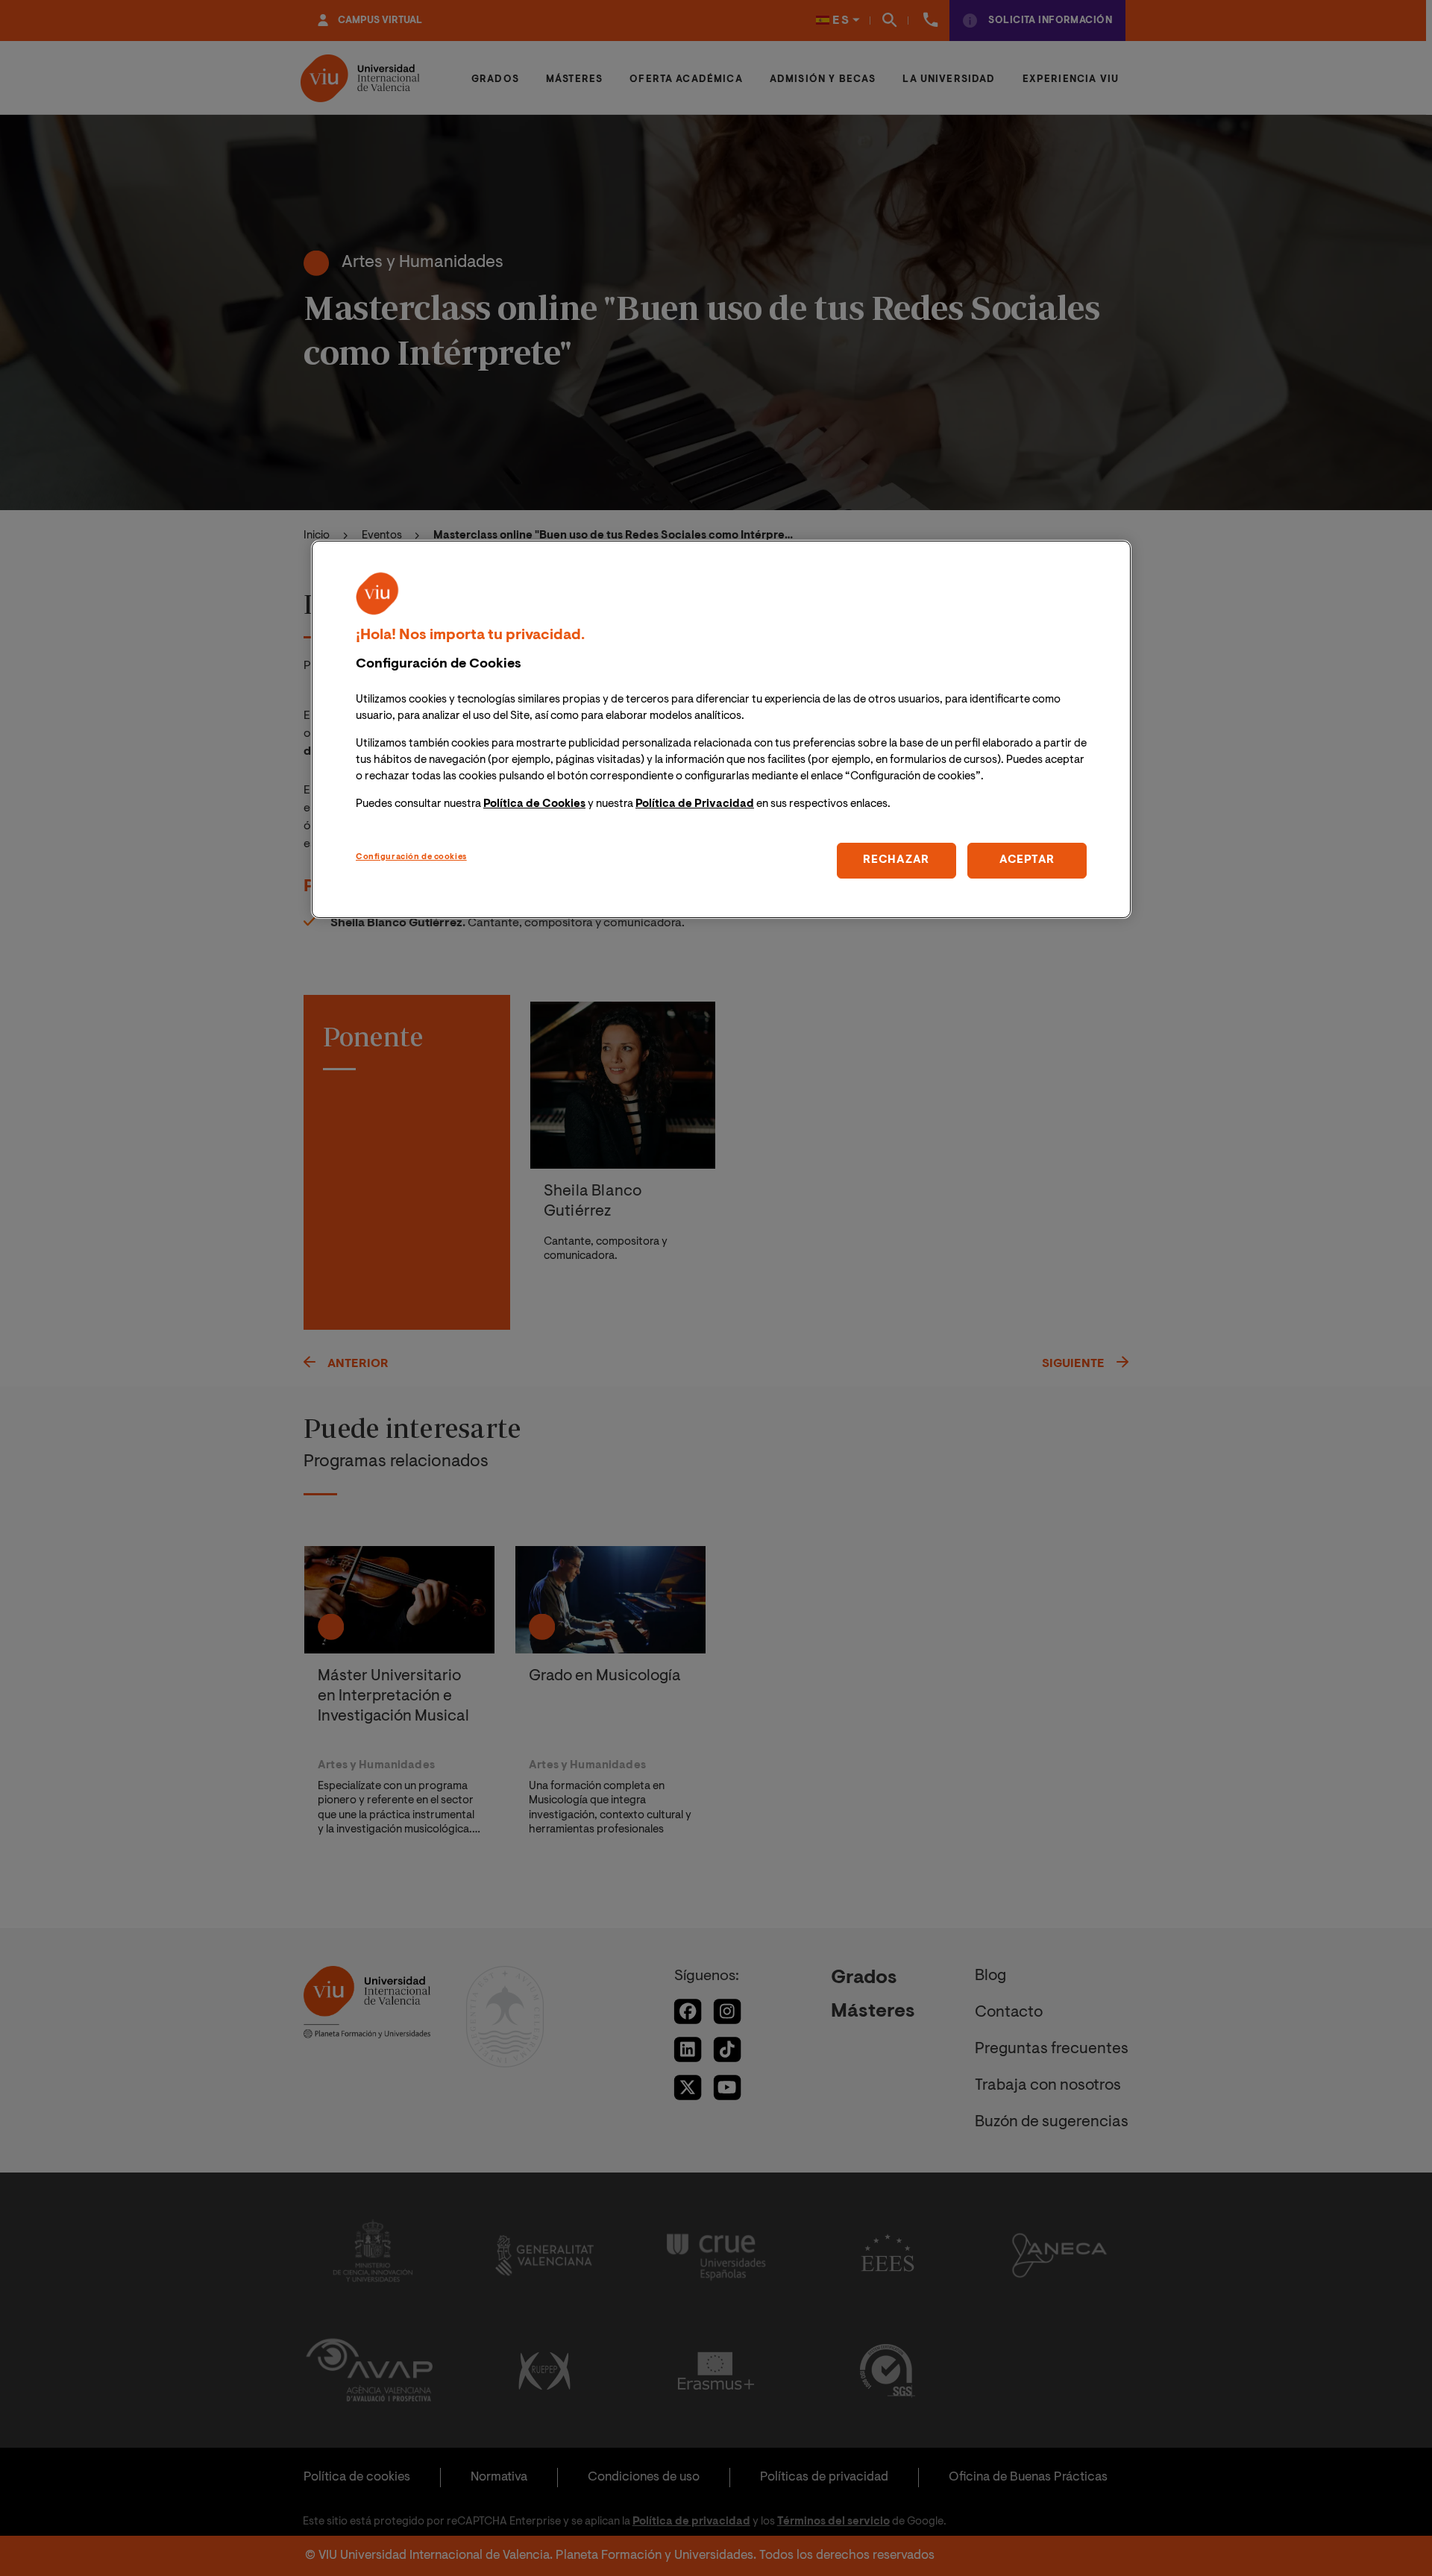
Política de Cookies (534, 804)
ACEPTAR (1027, 860)
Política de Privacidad (695, 804)
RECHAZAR (896, 860)
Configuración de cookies (411, 857)
